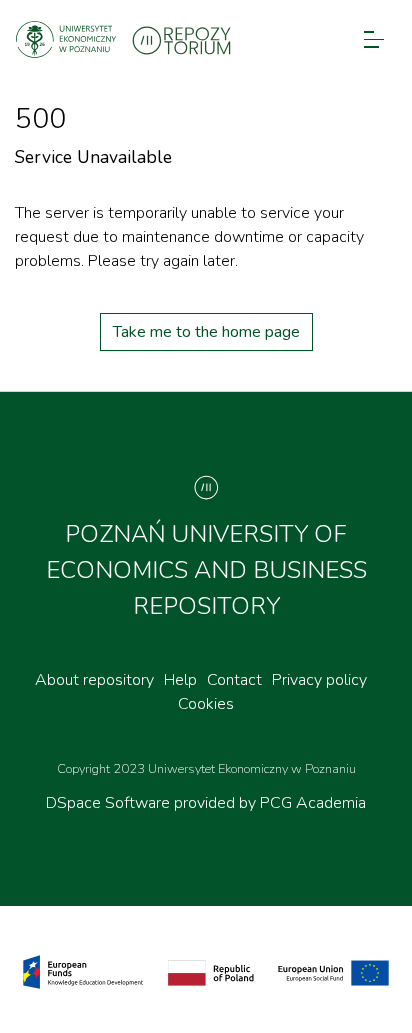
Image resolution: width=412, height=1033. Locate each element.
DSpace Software (110, 803)
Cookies (206, 704)
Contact (234, 680)
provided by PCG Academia (270, 803)
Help (180, 680)
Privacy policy (319, 680)
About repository (94, 680)
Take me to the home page (206, 332)
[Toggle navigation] (374, 39)
